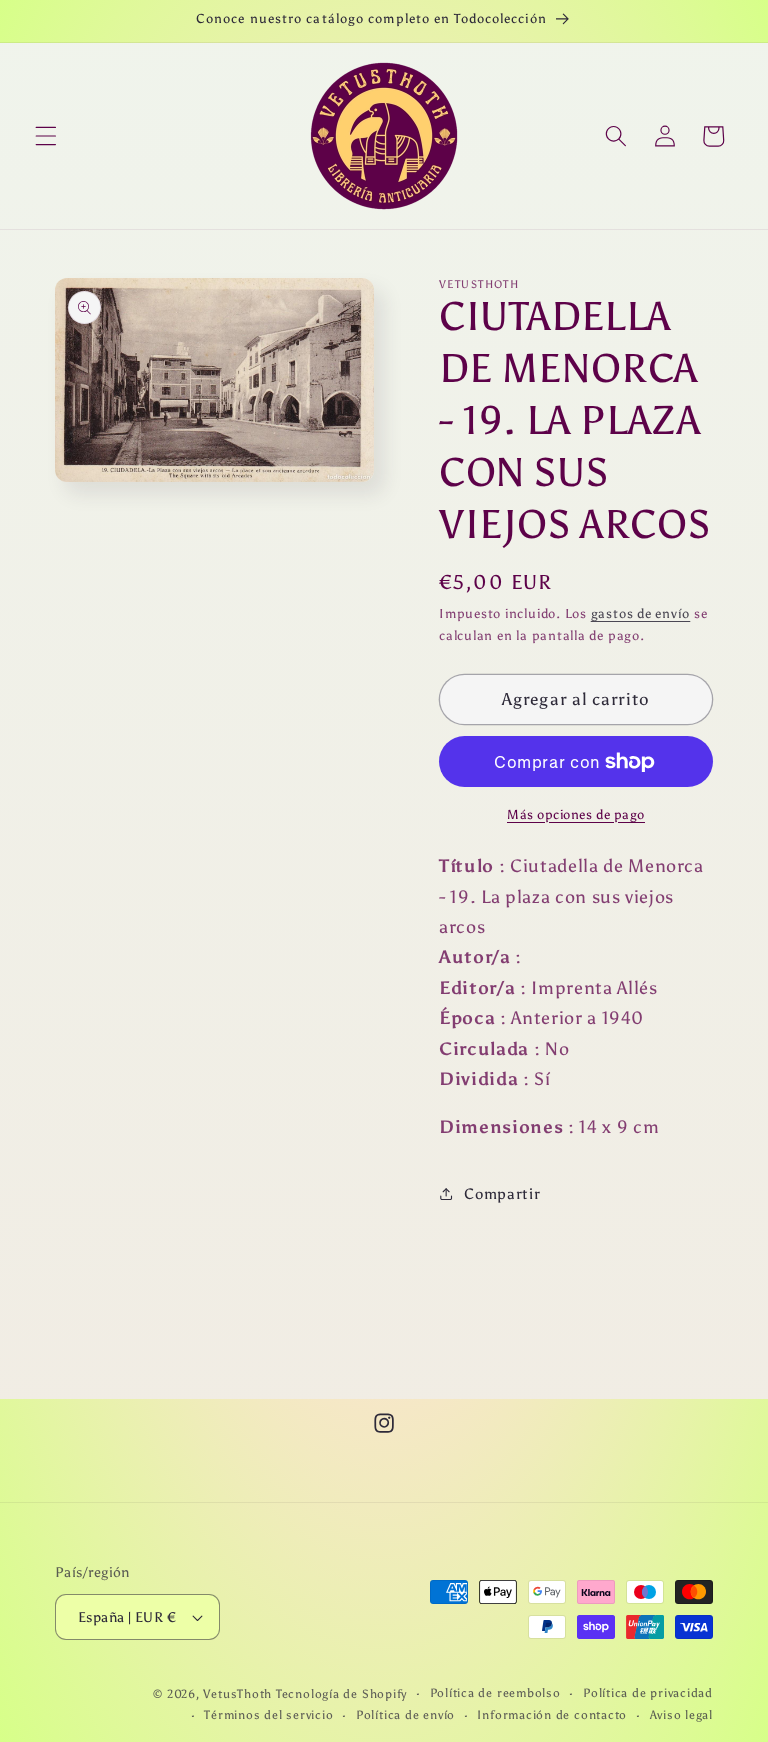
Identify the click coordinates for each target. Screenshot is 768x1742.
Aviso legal (681, 1715)
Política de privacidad (648, 1693)
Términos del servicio (268, 1715)
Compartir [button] (502, 1193)
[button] (46, 136)
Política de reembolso (495, 1693)
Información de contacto (552, 1715)
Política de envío (405, 1715)
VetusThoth (237, 1694)
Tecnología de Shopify (341, 1694)
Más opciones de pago (576, 814)
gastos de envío (641, 613)
